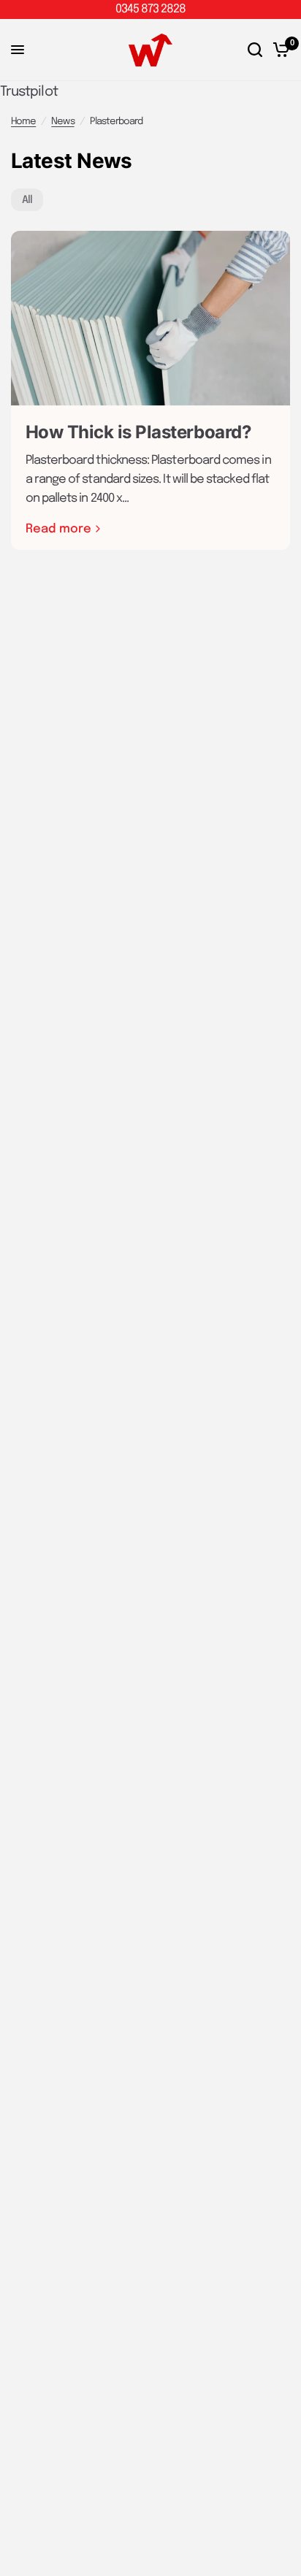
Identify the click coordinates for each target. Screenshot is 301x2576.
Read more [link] (58, 530)
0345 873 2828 (151, 9)
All (27, 200)
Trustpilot (29, 92)
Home (23, 122)
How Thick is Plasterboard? (139, 432)
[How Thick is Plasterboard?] (151, 318)
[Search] (255, 50)
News (62, 122)
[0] (279, 50)
